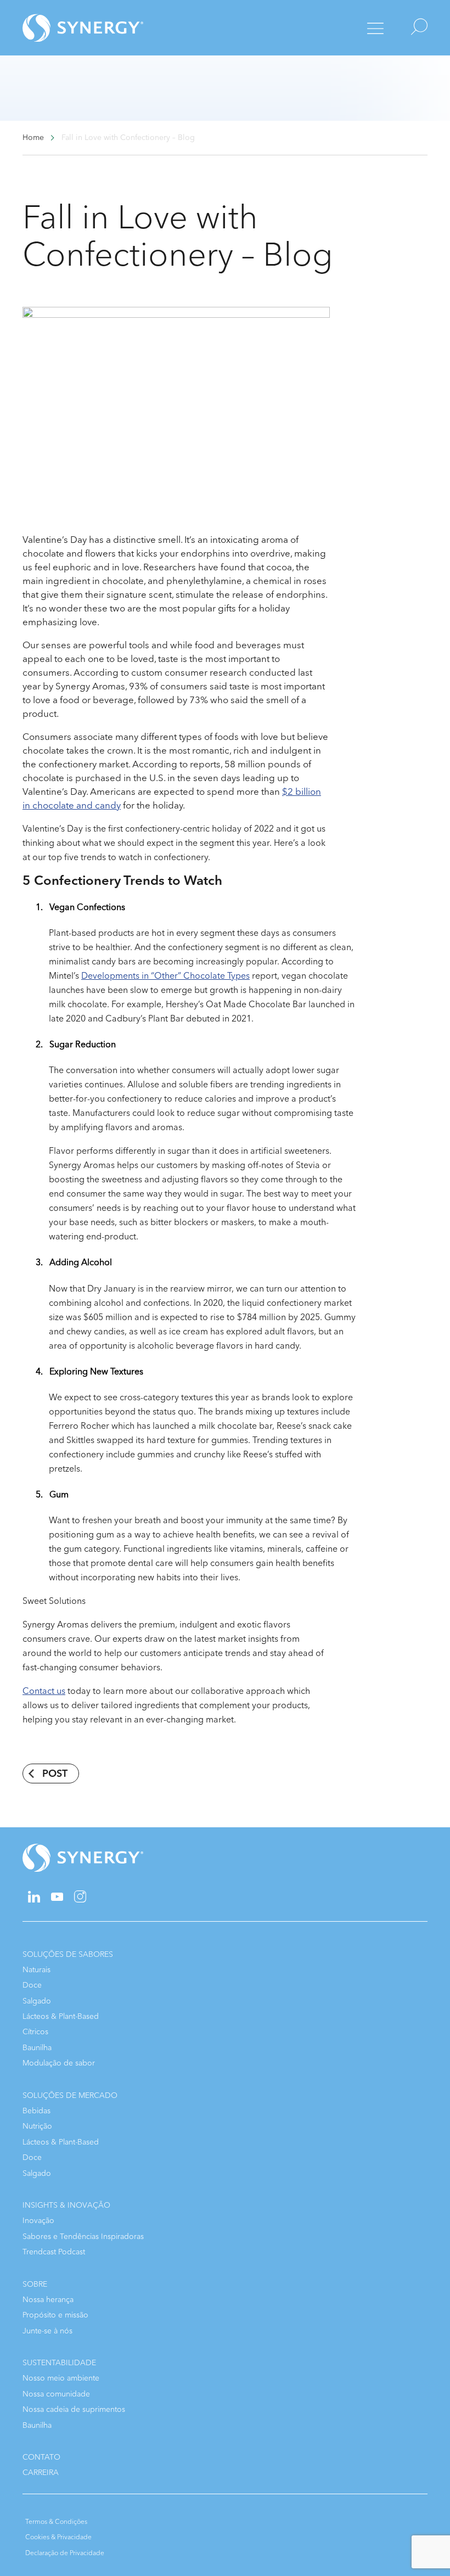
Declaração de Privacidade (65, 2553)
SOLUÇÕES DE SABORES (68, 1954)
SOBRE (35, 2284)
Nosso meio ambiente (61, 2378)
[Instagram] (80, 1900)
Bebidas (36, 2111)
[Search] (410, 28)
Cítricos (35, 2032)
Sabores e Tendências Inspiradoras (83, 2237)
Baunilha (37, 2048)
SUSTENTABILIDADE (59, 2363)
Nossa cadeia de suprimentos (74, 2409)
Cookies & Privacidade (58, 2537)
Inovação (38, 2221)
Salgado (37, 2001)
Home (33, 138)
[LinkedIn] (34, 1900)
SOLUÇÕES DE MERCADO (70, 2095)
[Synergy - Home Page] (64, 28)
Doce (32, 1985)
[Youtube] (57, 1898)
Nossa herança (48, 2300)
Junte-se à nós (47, 2331)
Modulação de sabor (59, 2063)
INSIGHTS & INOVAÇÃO (66, 2205)
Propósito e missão (55, 2315)
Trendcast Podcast (54, 2252)
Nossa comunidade (56, 2394)
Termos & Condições (56, 2522)
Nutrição (37, 2126)
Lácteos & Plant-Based (61, 2016)
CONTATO (41, 2457)
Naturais (36, 1970)
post (55, 1774)
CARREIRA (41, 2473)
